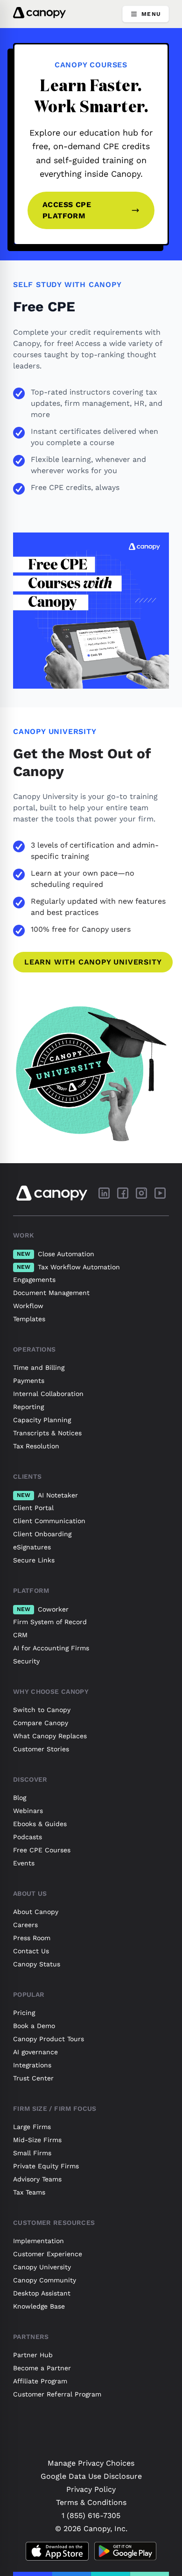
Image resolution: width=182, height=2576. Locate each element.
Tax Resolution (36, 1446)
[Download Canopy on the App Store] (57, 2551)
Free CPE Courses (42, 1850)
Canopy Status (37, 1964)
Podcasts (28, 1837)
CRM (20, 1635)
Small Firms (32, 2153)
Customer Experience (48, 2254)
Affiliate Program (40, 2381)
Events (24, 1863)
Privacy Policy (91, 2489)
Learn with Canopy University (93, 962)
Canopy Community (45, 2280)
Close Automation (56, 1254)
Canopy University (42, 2267)
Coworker (43, 1609)
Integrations (32, 2065)
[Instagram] (141, 1193)
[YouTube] (160, 1193)
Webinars (28, 1811)
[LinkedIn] (104, 1193)
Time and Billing (39, 1367)
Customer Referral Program (57, 2394)
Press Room (32, 1938)
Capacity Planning (42, 1420)
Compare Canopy (41, 1723)
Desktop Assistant (42, 2293)
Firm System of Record (50, 1622)
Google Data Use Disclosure (91, 2476)
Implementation (38, 2241)
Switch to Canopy (42, 1710)
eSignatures (32, 1547)
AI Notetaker (47, 1495)
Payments (29, 1381)
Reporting (28, 1407)
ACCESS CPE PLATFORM (67, 210)
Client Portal (33, 1508)
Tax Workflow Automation (68, 1267)
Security (26, 1661)
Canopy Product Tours (49, 2039)
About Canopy (36, 1912)
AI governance (35, 2052)
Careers (25, 1925)
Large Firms (32, 2127)
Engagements (34, 1280)
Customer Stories (41, 1749)
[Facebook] (123, 1193)
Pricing (24, 2013)
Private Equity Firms (46, 2166)
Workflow (28, 1306)
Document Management (51, 1293)
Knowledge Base (39, 2306)
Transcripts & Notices (47, 1433)
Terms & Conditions (91, 2502)
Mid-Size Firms (37, 2140)
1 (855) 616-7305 (91, 2515)
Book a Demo (34, 2026)
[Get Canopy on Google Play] (125, 2551)
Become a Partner (42, 2368)
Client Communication (49, 1521)
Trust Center (33, 2078)
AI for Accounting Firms (51, 1648)
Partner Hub (33, 2355)
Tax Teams (29, 2192)
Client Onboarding (42, 1534)
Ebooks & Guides (40, 1824)
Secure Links (34, 1560)
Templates (29, 1319)
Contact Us (31, 1951)
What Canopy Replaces (50, 1736)
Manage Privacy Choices (91, 2463)
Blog (20, 1798)
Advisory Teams (37, 2179)
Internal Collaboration (48, 1394)
